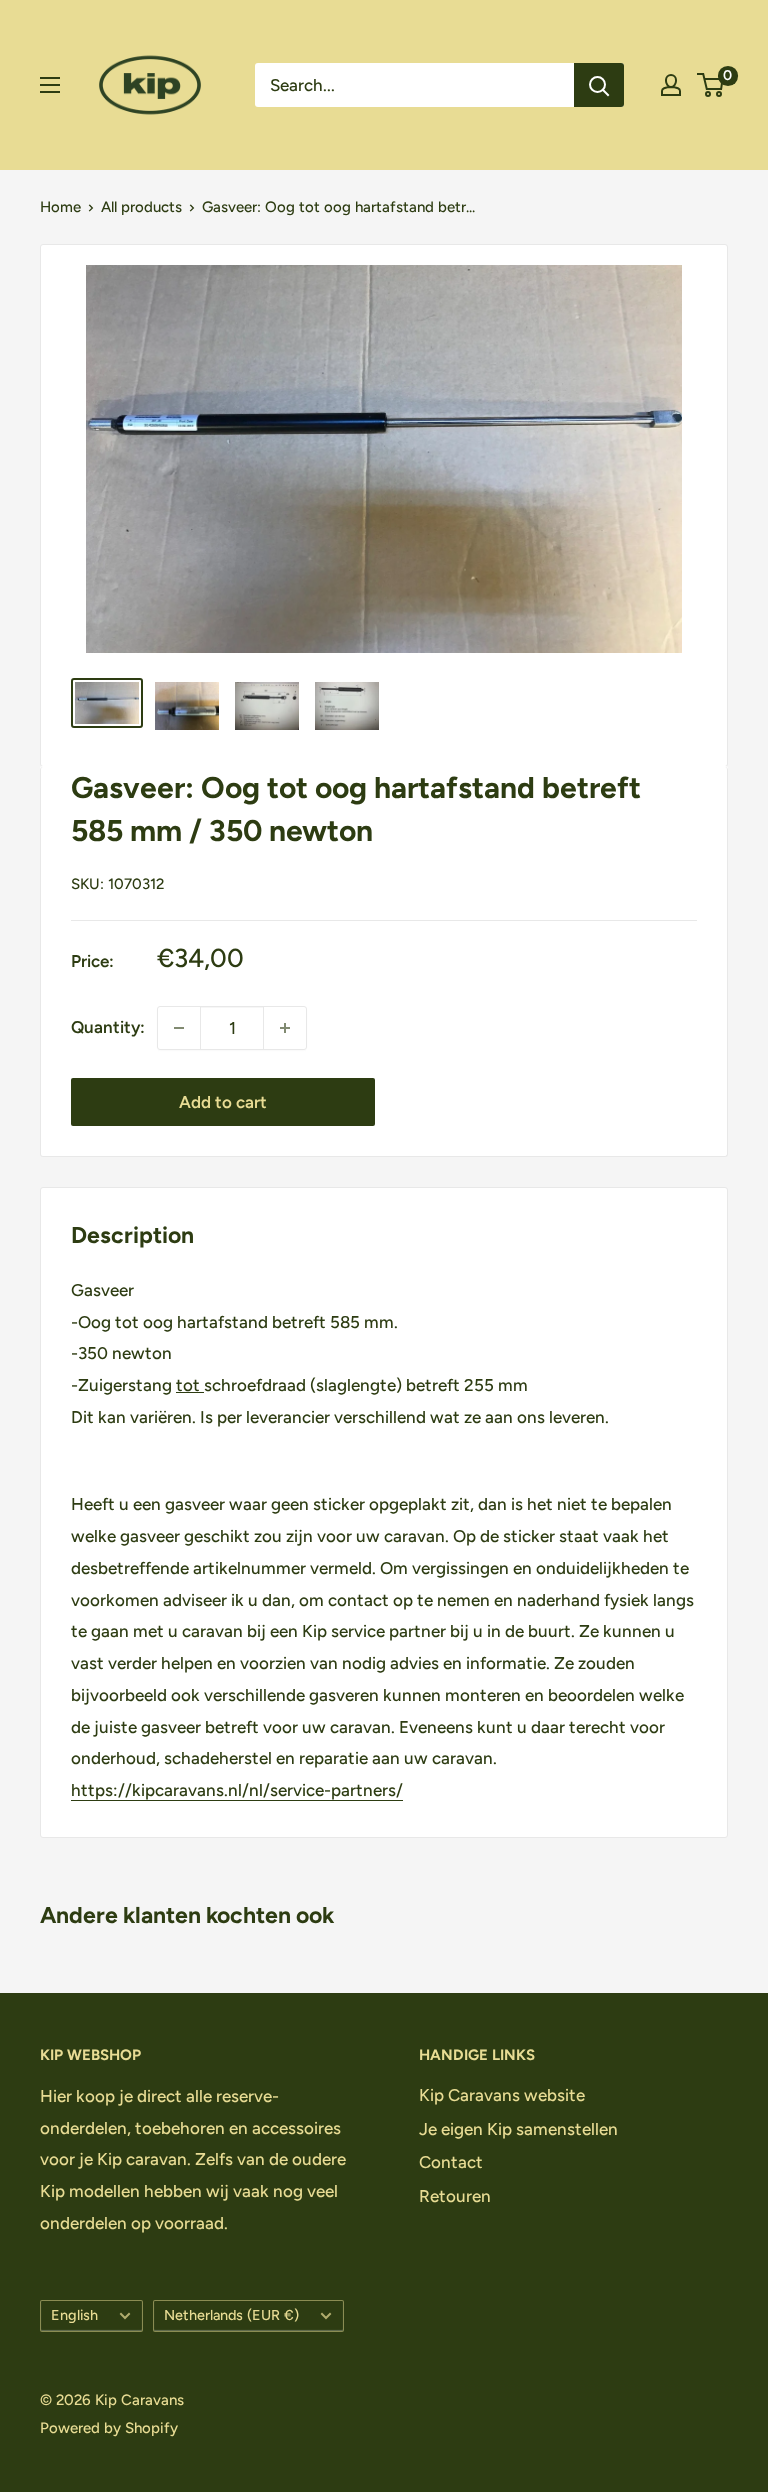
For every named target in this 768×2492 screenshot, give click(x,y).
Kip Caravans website (502, 2095)
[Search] (599, 85)
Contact (451, 2162)
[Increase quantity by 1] (285, 1028)
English (74, 2315)
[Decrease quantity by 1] (179, 1028)
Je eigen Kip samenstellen (518, 2129)
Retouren (455, 2196)
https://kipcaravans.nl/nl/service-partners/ (237, 1790)
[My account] (671, 85)
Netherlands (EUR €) (231, 2315)
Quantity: (108, 1027)
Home (60, 207)
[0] (711, 85)
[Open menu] (50, 85)
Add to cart (223, 1102)
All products (141, 207)
